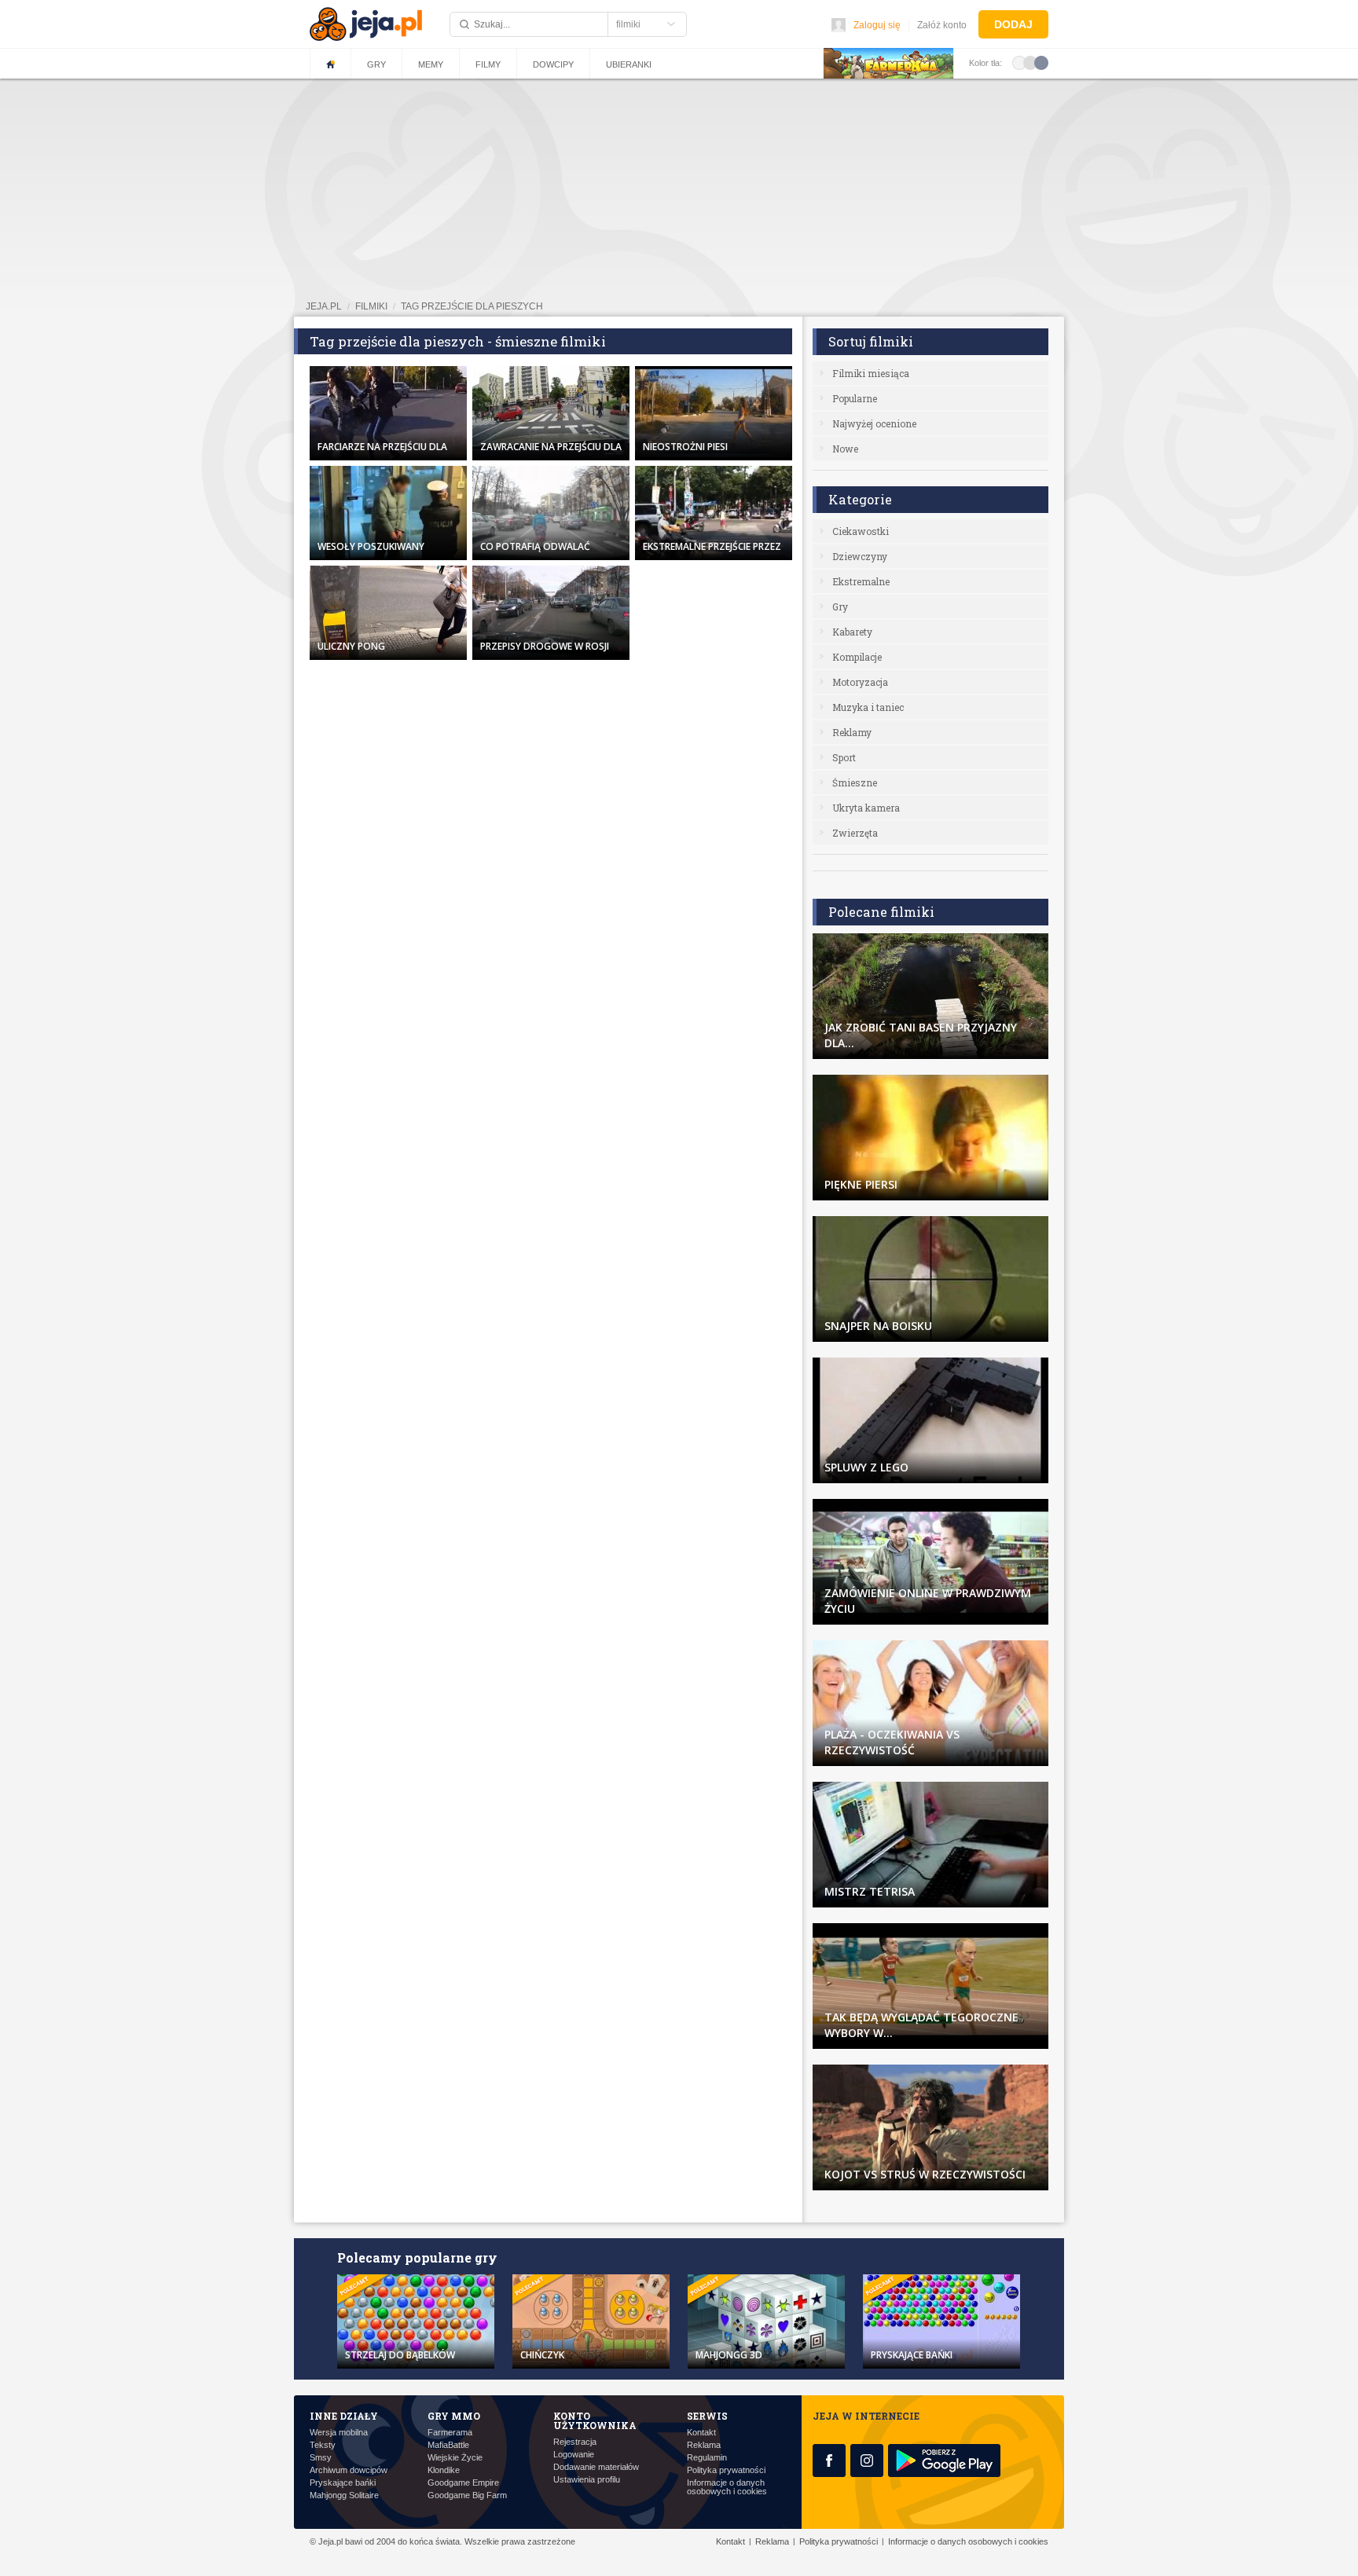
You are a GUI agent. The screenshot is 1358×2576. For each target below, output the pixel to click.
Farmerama (450, 2433)
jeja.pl (324, 306)
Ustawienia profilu (587, 2480)
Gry (376, 64)
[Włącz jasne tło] (1019, 62)
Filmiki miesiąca (871, 373)
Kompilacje (857, 657)
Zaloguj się (877, 25)
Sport (844, 757)
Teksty (323, 2445)
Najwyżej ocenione (874, 423)
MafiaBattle (448, 2445)
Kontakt (701, 2433)
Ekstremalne (861, 581)
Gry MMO (454, 2416)
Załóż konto (942, 25)
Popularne (855, 398)
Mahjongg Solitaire (344, 2495)
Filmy (488, 64)
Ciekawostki (861, 531)
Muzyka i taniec (868, 707)
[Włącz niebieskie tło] (1041, 62)
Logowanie (574, 2455)
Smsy (321, 2458)
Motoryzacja (860, 682)
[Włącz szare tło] (1030, 62)
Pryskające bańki (343, 2483)
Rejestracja (575, 2442)
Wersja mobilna (339, 2433)
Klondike (444, 2470)
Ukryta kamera (866, 808)
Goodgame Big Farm (467, 2495)
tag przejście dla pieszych (472, 306)
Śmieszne (855, 782)
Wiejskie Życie (455, 2458)
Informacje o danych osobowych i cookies (727, 2487)
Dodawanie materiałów (596, 2467)
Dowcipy (553, 64)
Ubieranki (629, 64)
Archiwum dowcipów (349, 2470)
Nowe (845, 449)
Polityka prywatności (726, 2470)
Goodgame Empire (463, 2483)
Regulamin (707, 2458)
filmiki (371, 306)
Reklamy (852, 732)
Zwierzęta (855, 833)
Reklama (704, 2445)
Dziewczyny (860, 556)
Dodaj (1013, 24)
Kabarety (852, 632)
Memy (431, 64)
